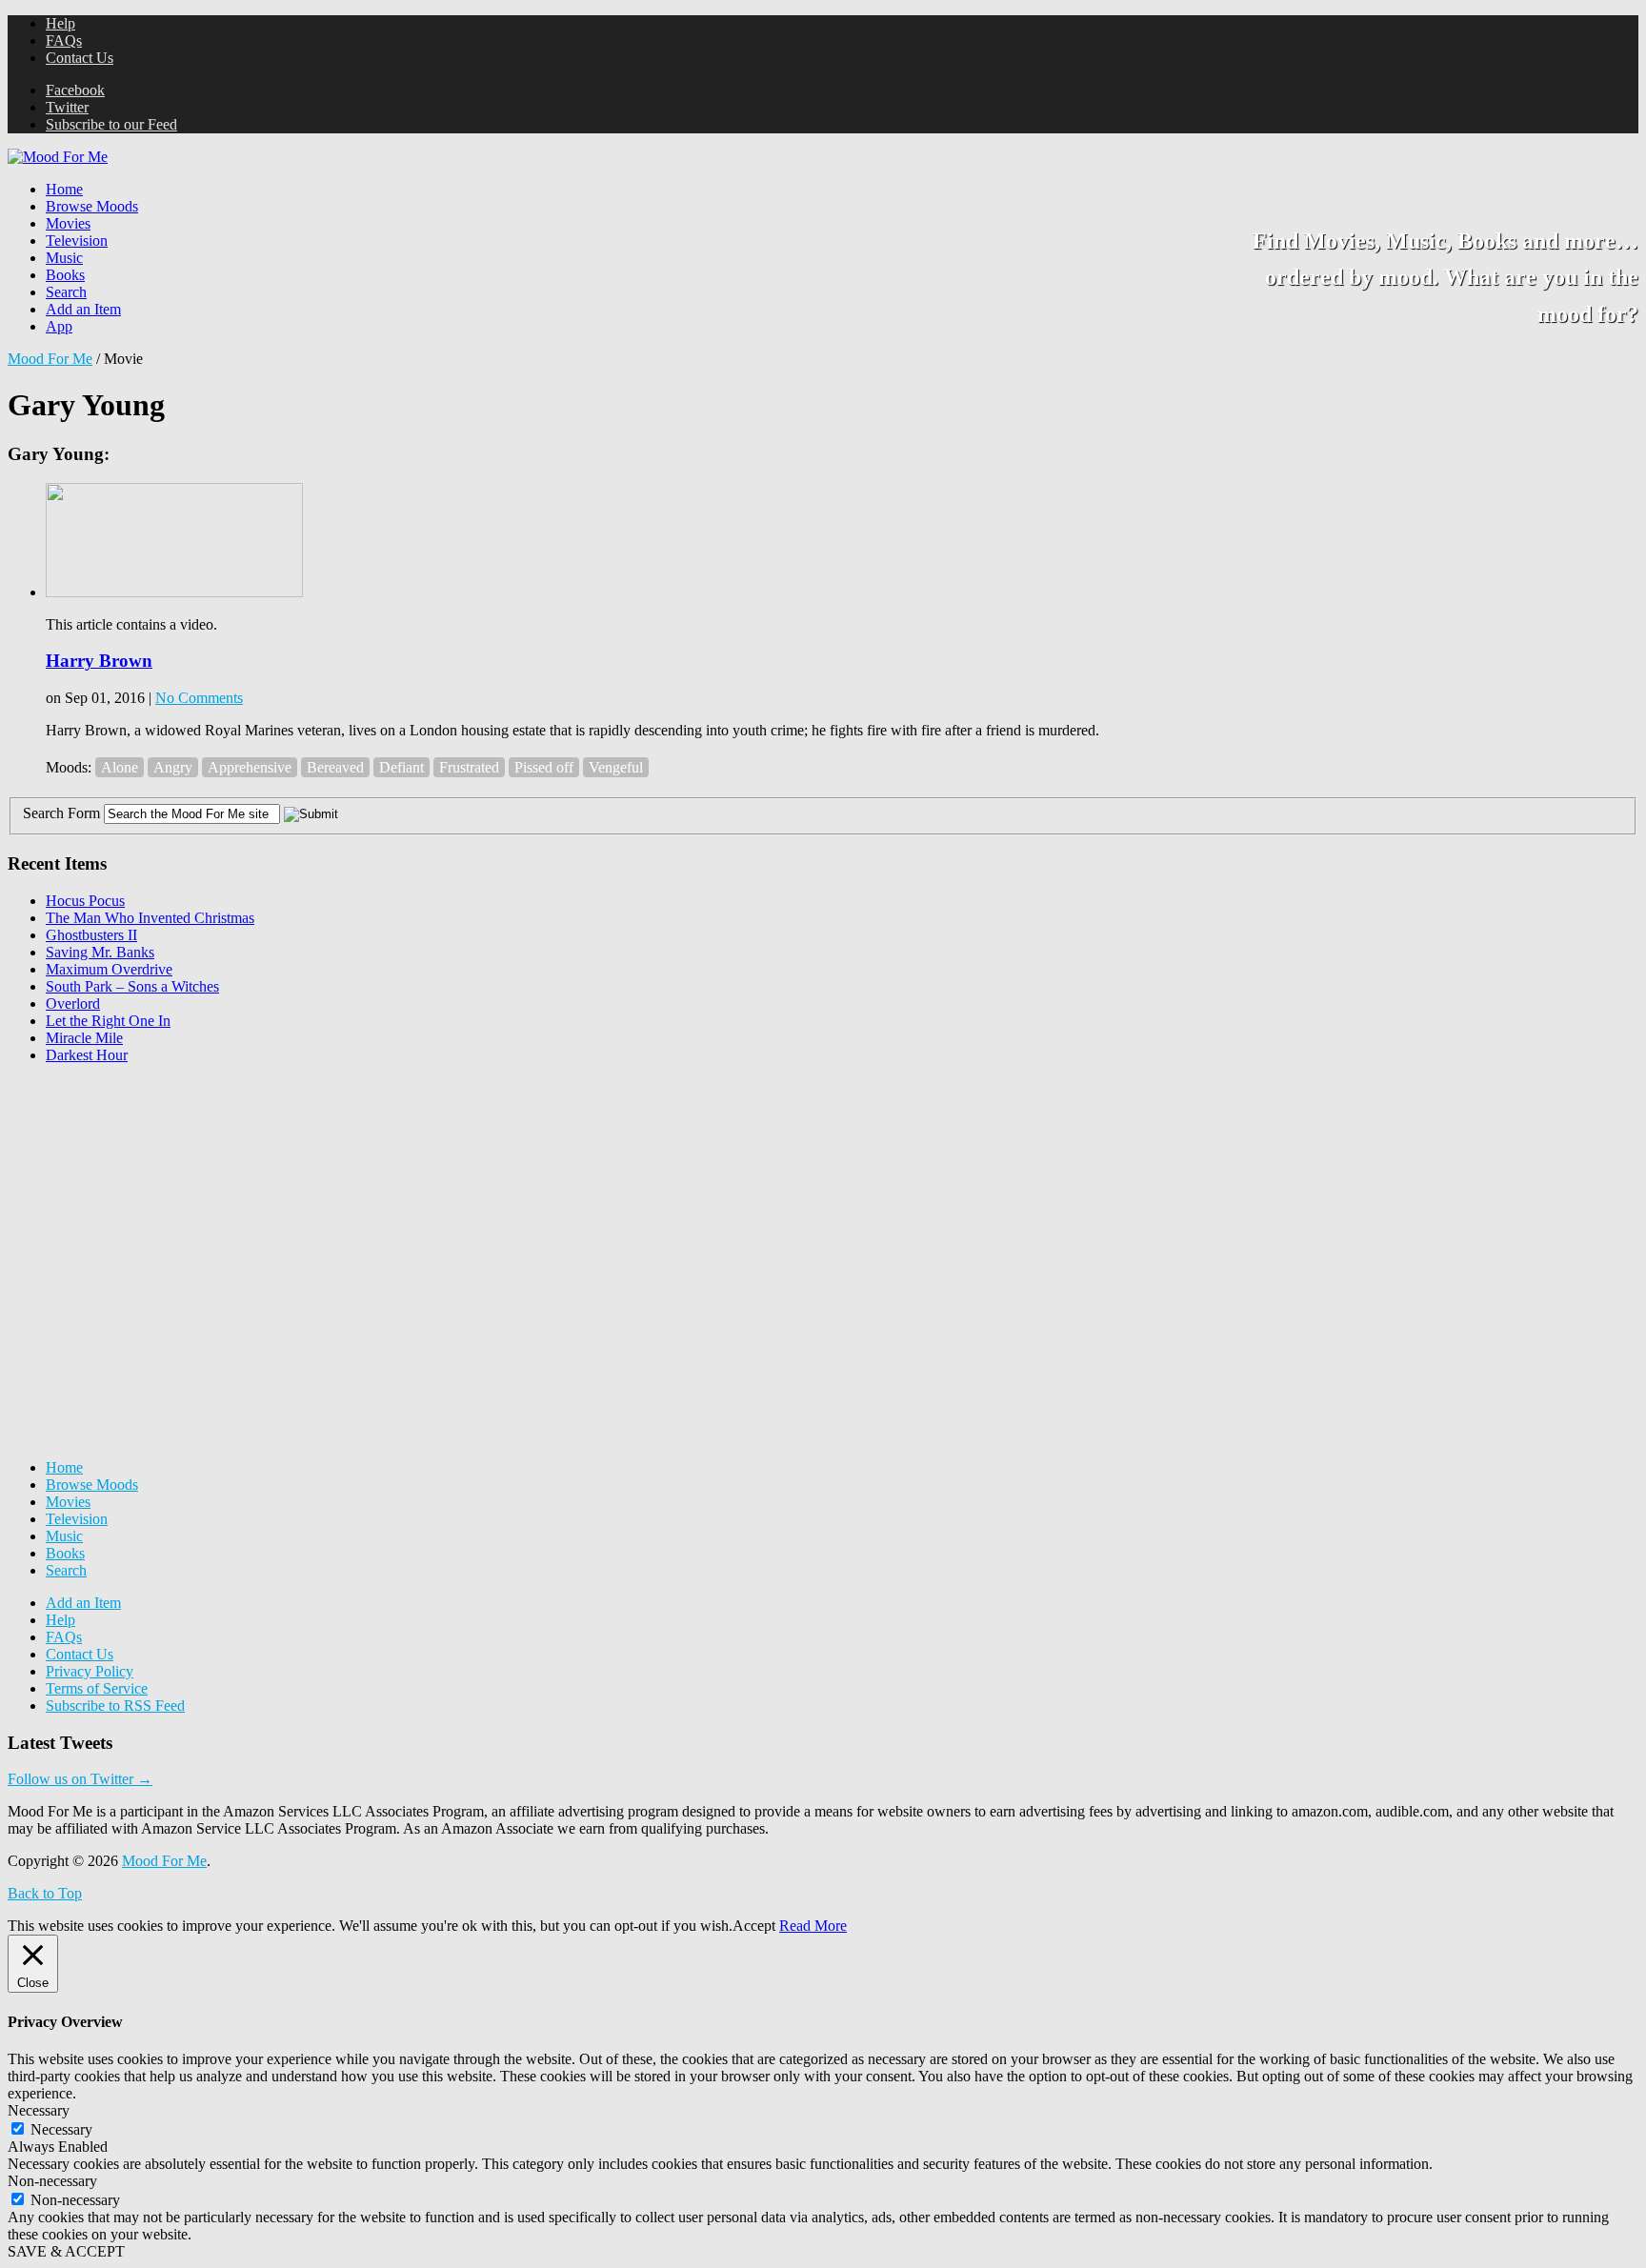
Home (64, 189)
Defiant (401, 767)
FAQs (64, 40)
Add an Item (83, 309)
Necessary (61, 2129)
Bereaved (335, 767)
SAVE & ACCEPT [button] (66, 2251)
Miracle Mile (84, 1038)
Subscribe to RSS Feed (115, 1706)
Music (64, 258)
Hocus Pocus (85, 901)
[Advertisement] (151, 1198)
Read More (813, 1926)
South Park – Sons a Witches (132, 986)
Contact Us (80, 58)
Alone (120, 767)
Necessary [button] (39, 2110)
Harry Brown (99, 661)
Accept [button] (754, 1926)
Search (66, 292)
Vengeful (616, 767)
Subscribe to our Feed (111, 124)
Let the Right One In (108, 1021)
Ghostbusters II (91, 935)
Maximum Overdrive (109, 969)
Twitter (67, 107)
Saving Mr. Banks (100, 952)
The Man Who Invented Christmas (150, 918)
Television (77, 241)
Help (60, 23)
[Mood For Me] (58, 157)
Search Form (61, 813)
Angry (173, 767)
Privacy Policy (90, 1671)
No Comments (199, 698)
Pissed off (544, 767)
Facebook (75, 90)
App (59, 326)
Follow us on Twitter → (80, 1779)
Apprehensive (250, 767)
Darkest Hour (87, 1055)
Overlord (73, 1004)
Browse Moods (92, 206)
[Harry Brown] (174, 592)
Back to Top (45, 1893)
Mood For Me (50, 359)
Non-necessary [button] (52, 2181)
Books (65, 275)
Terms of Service (97, 1688)
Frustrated (469, 767)
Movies (68, 223)
